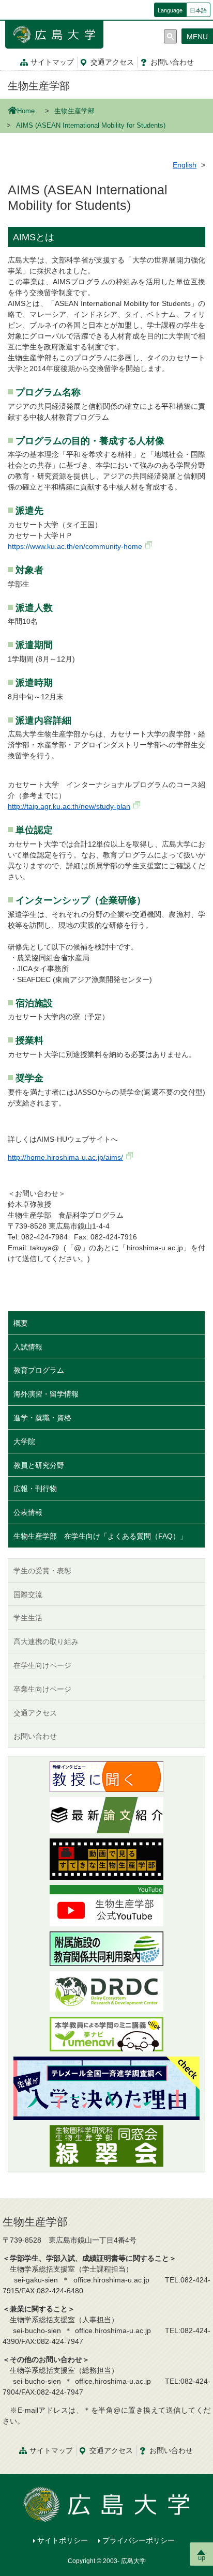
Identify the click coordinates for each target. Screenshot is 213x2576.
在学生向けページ (42, 1665)
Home (26, 111)
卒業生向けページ (42, 1689)
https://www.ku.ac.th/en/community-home (75, 546)
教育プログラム (39, 1370)
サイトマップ (52, 62)
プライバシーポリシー (139, 2540)
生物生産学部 (39, 86)
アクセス (112, 62)
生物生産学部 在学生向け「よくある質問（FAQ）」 (100, 1536)
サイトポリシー (63, 2540)
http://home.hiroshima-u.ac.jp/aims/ (65, 1157)
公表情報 (28, 1512)
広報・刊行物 (35, 1489)
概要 (21, 1323)
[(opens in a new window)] (106, 1777)
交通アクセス (35, 1713)
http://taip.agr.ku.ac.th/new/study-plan (69, 806)
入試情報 (28, 1347)
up (202, 2558)
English (185, 165)
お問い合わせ (35, 1736)
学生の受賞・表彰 (42, 1571)
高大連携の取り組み (46, 1642)
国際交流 (28, 1594)
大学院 (24, 1442)
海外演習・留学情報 (46, 1394)
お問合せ (172, 62)
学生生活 (28, 1618)
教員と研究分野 (39, 1465)
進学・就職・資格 (42, 1418)
